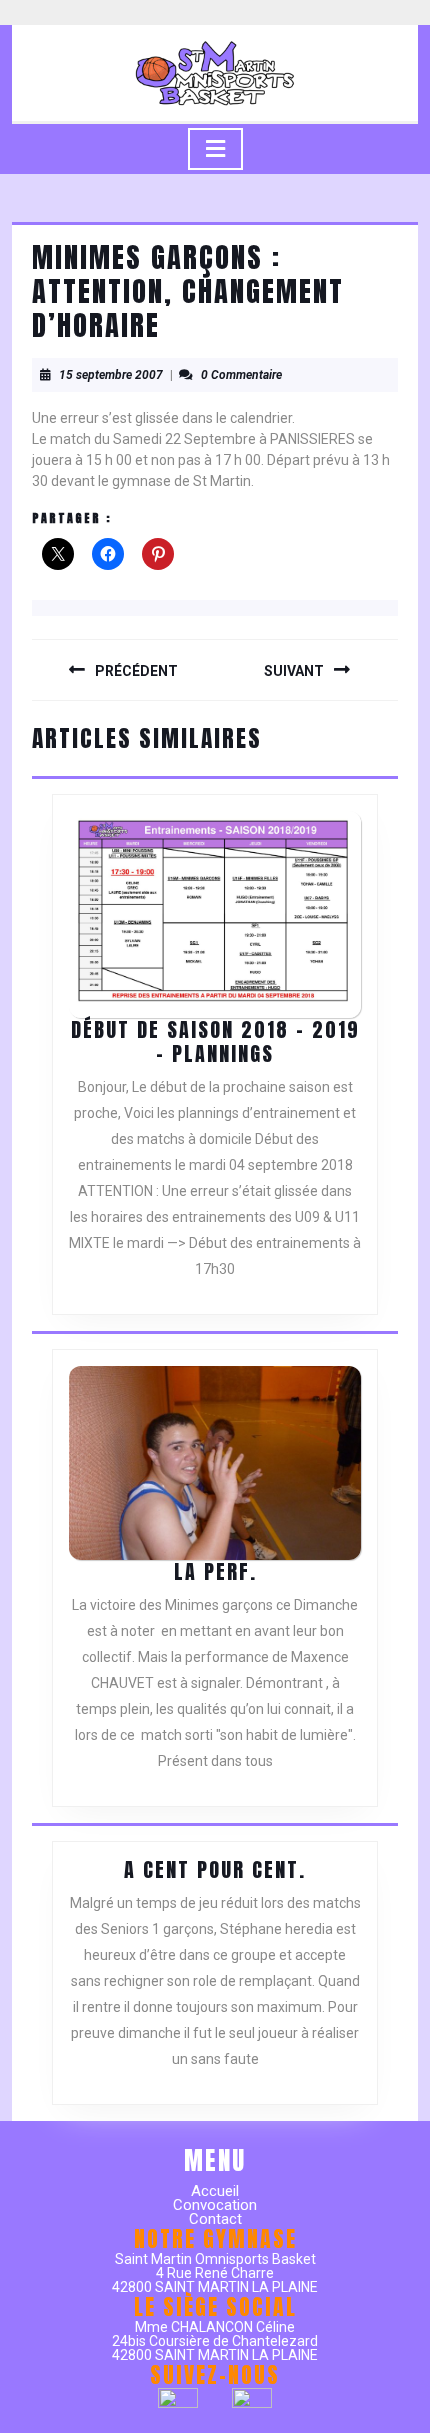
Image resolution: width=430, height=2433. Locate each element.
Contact (215, 2219)
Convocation (215, 2205)
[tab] (215, 149)
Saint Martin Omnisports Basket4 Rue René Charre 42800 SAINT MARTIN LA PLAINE (215, 2273)
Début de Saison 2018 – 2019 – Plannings (215, 1041)
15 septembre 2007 (111, 375)
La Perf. (215, 1571)
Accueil (215, 2191)
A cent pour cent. (215, 1869)
